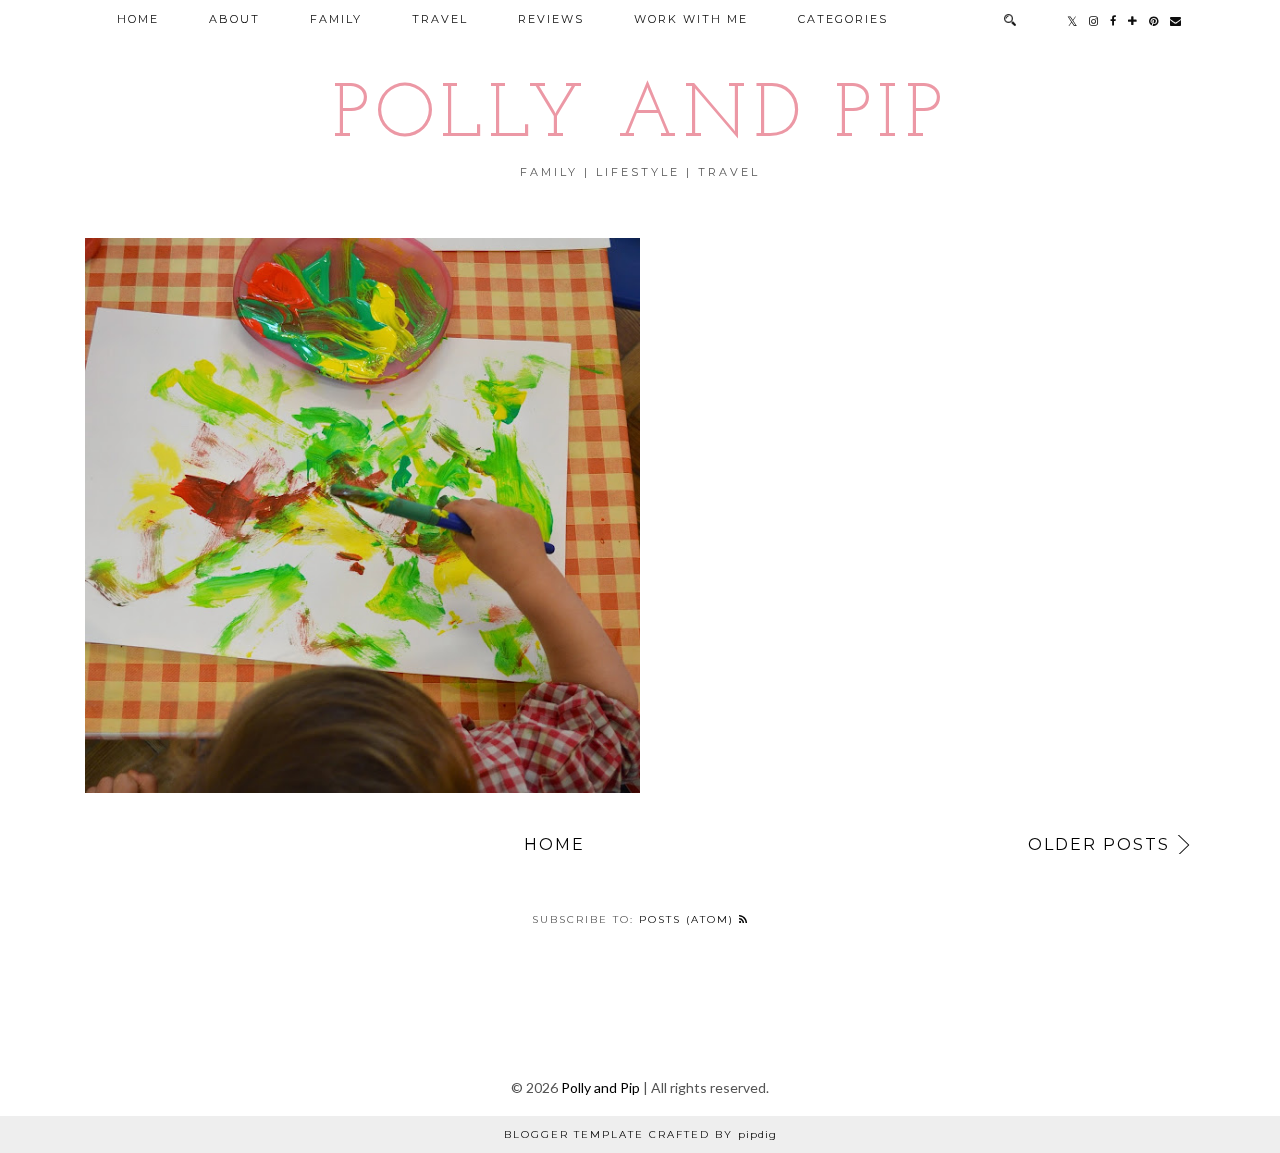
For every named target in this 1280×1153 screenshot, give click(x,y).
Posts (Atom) (689, 919)
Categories (843, 19)
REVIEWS (551, 19)
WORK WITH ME (691, 19)
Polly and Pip (640, 117)
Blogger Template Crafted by (640, 1134)
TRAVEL (440, 19)
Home (554, 844)
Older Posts (1099, 844)
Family (336, 19)
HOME (138, 19)
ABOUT (234, 19)
